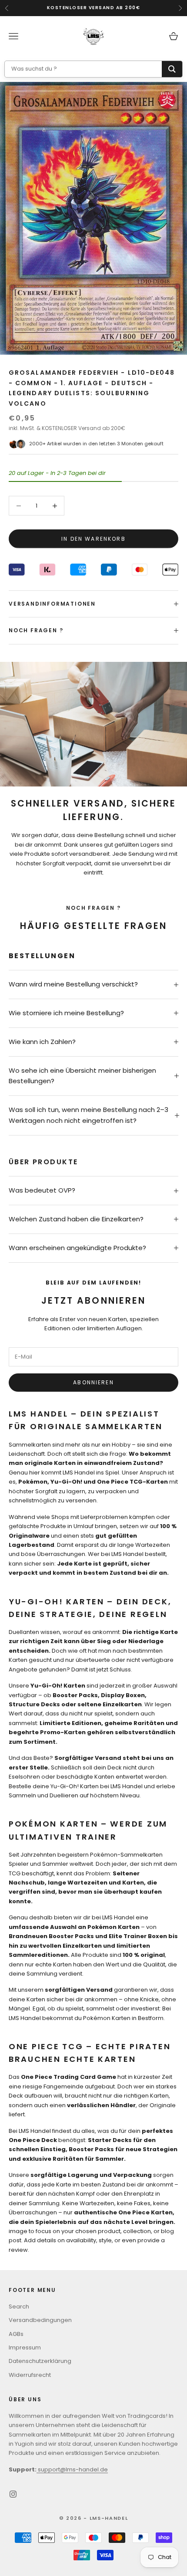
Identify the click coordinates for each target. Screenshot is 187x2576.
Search (19, 2307)
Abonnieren (93, 1382)
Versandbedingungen (40, 2320)
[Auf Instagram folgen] (13, 2494)
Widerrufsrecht (30, 2375)
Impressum (25, 2347)
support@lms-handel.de (72, 2469)
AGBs (16, 2334)
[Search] (172, 69)
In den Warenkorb (93, 539)
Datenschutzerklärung (40, 2361)
